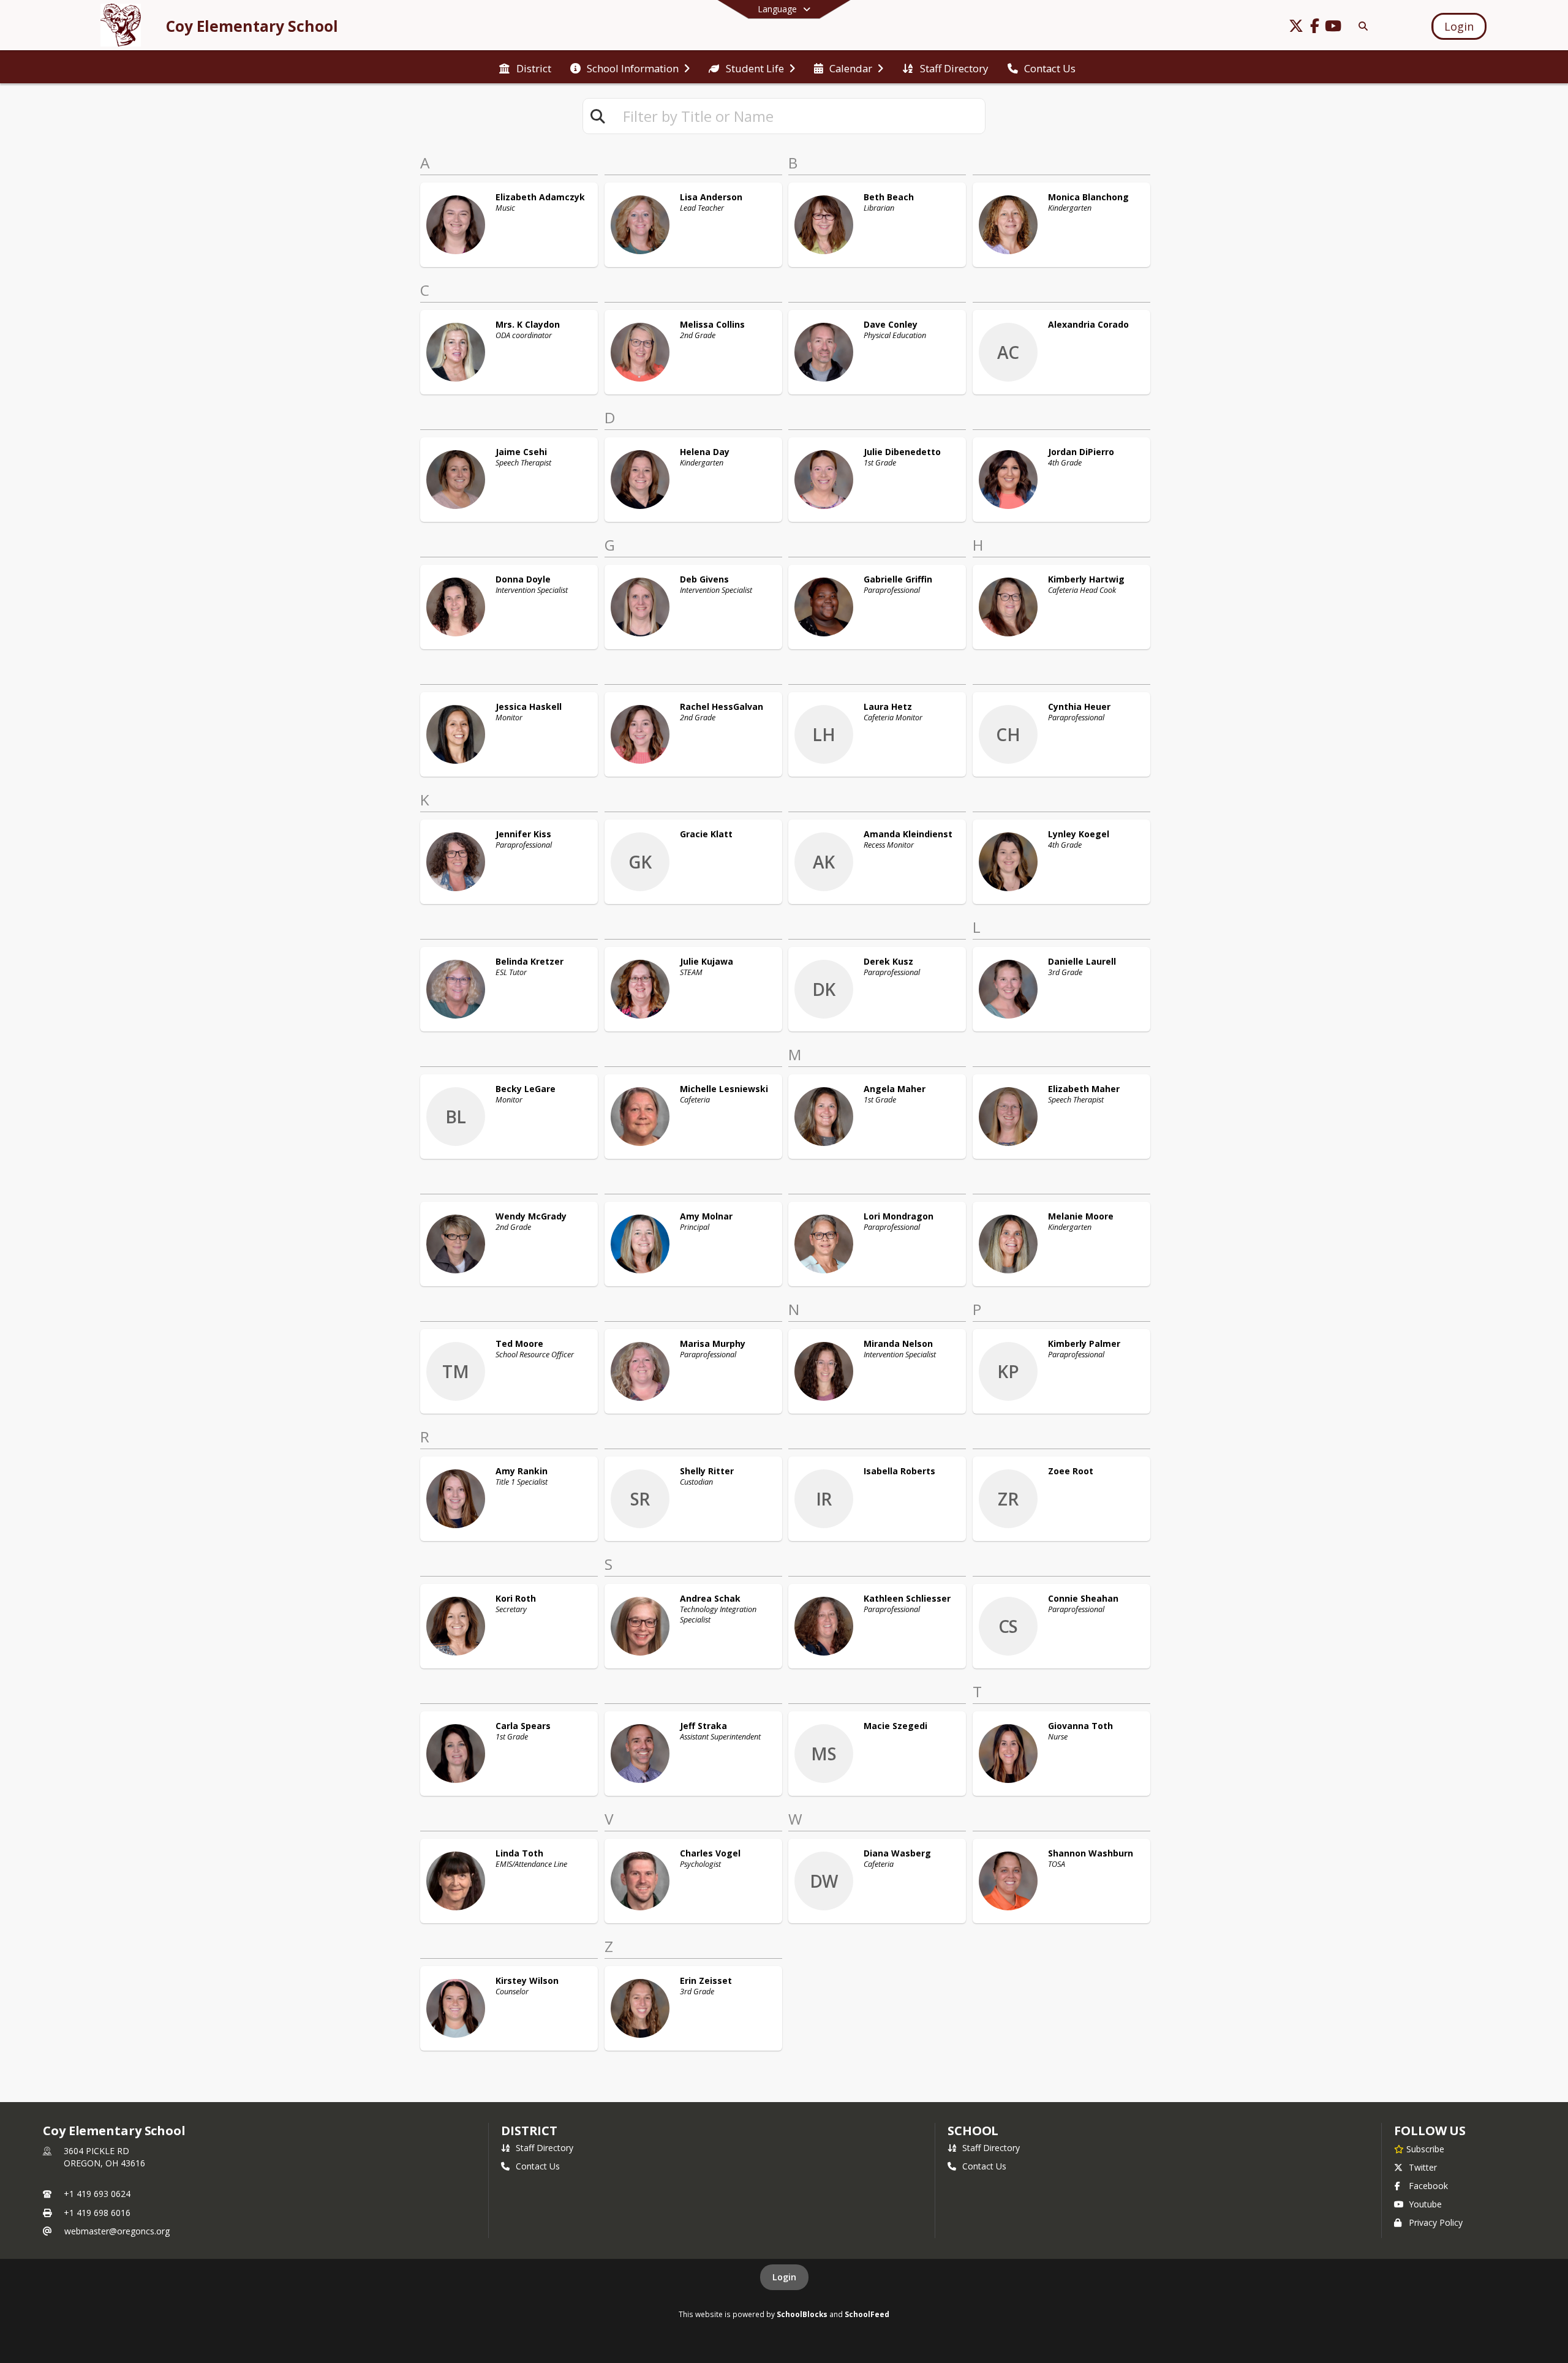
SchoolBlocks (802, 2314)
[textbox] (799, 116)
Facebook (1428, 2186)
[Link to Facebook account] (1314, 28)
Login (784, 2277)
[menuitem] (525, 67)
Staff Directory (545, 2148)
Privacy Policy (1436, 2222)
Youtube (1425, 2204)
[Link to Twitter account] (1296, 28)
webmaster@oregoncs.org (117, 2231)
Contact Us (538, 2166)
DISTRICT (529, 2131)
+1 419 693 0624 (97, 2194)
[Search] (1361, 26)
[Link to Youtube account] (1333, 28)
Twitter (1423, 2167)
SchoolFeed (867, 2314)
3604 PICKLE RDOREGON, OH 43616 (104, 2157)
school (973, 2131)
